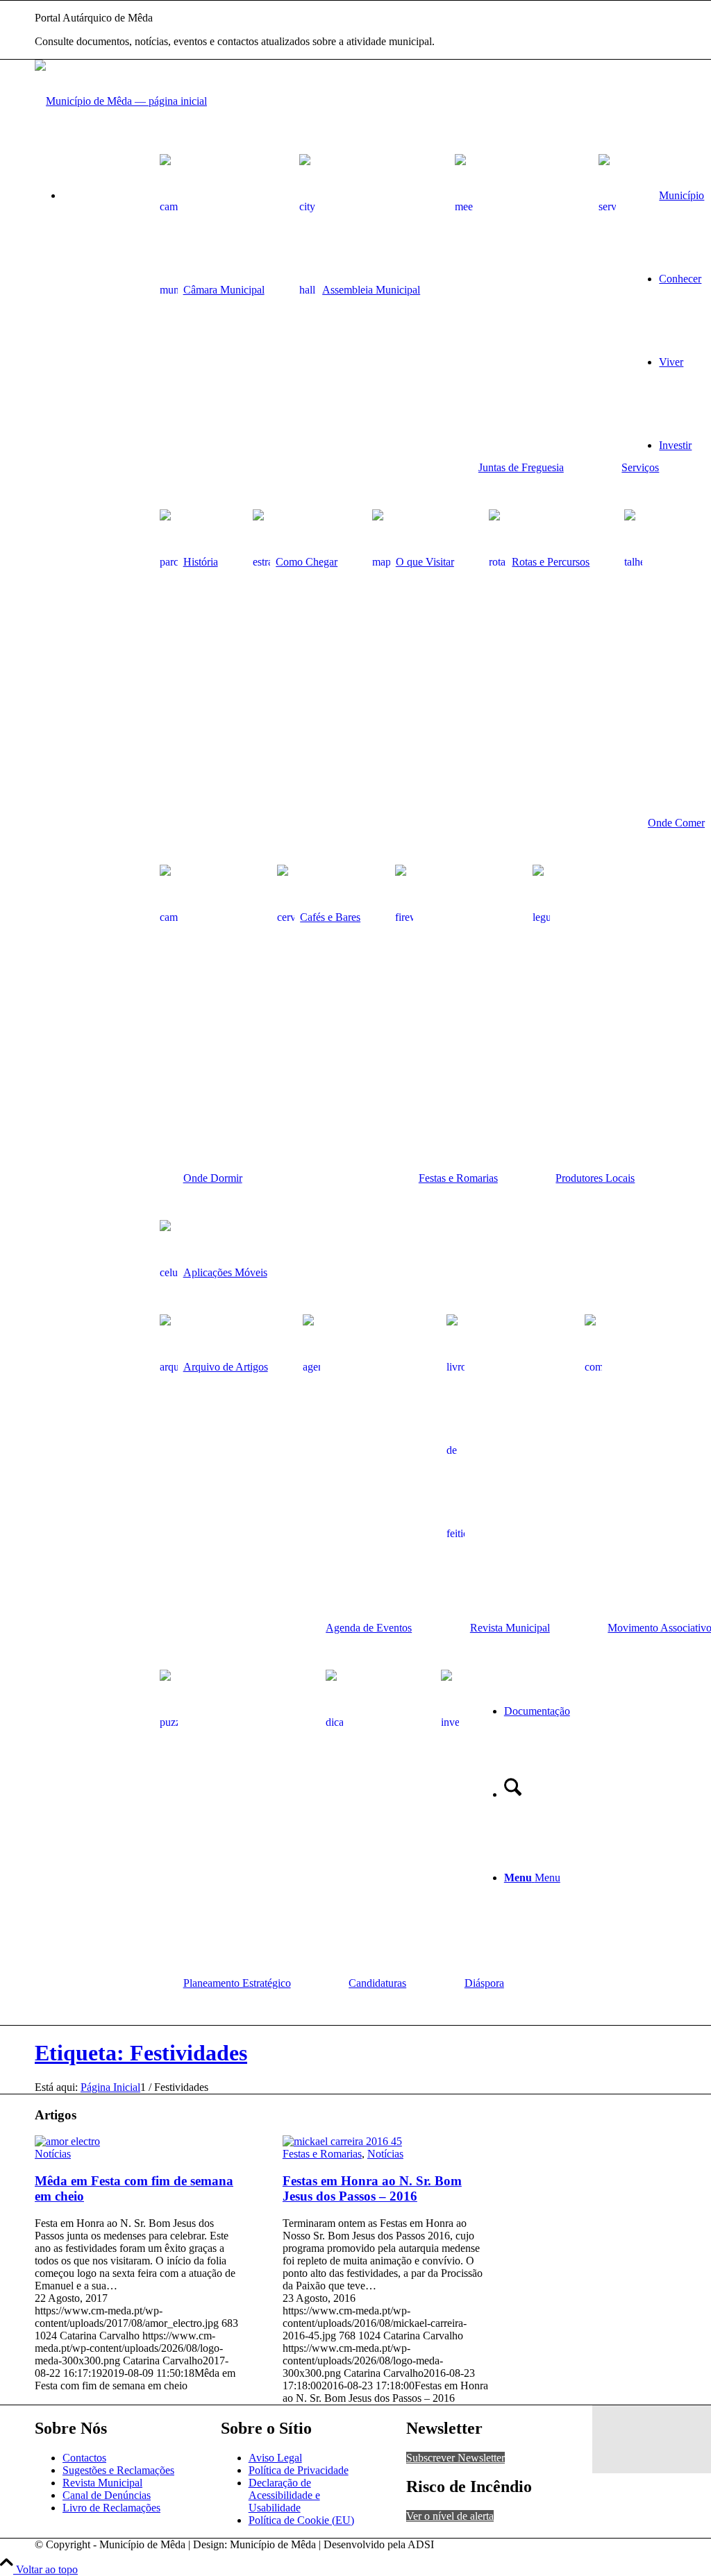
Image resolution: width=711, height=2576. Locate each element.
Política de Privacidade (299, 2470)
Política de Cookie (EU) (301, 2520)
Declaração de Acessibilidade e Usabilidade (284, 2495)
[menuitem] (212, 243)
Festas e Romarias (322, 2154)
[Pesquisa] (513, 1794)
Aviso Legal (275, 2458)
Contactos (84, 2458)
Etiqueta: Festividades (141, 2053)
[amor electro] (67, 2141)
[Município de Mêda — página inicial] (121, 101)
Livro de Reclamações (111, 2508)
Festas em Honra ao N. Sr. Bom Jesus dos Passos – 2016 (372, 2188)
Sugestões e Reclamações (118, 2470)
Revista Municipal (102, 2483)
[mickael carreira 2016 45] (342, 2141)
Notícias (53, 2154)
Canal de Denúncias (107, 2495)
